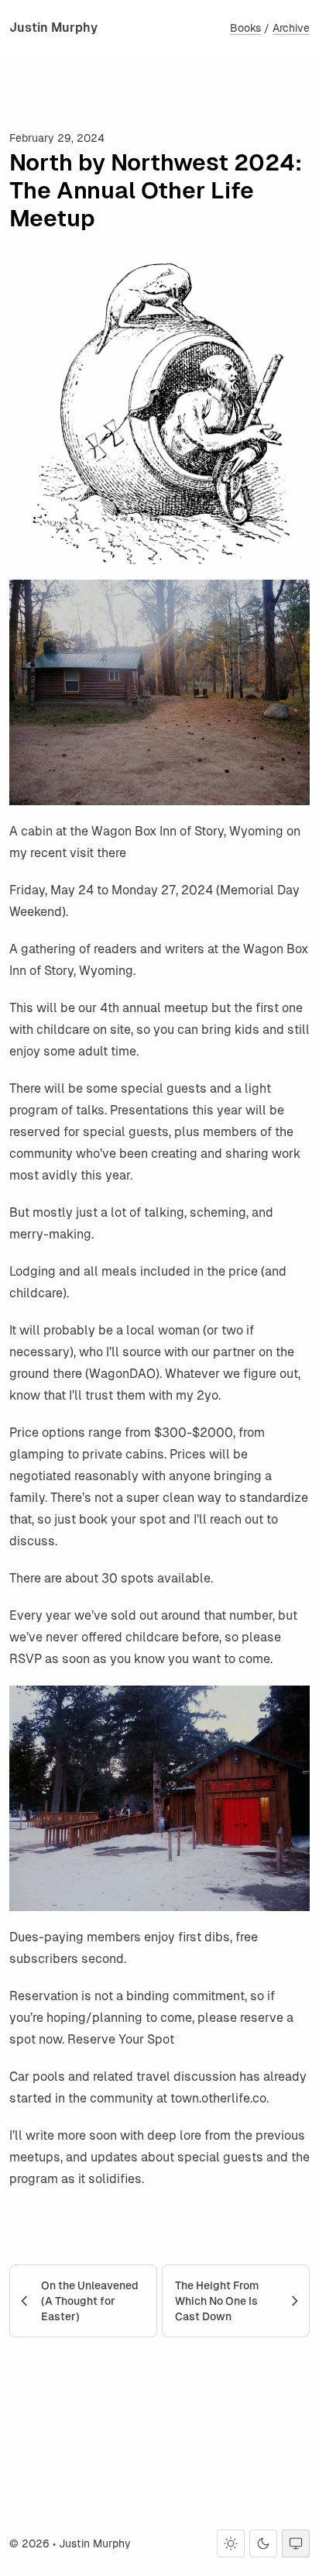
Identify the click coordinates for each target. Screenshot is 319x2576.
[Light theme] (231, 2543)
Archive (291, 28)
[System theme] (296, 2543)
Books (245, 28)
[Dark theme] (263, 2543)
